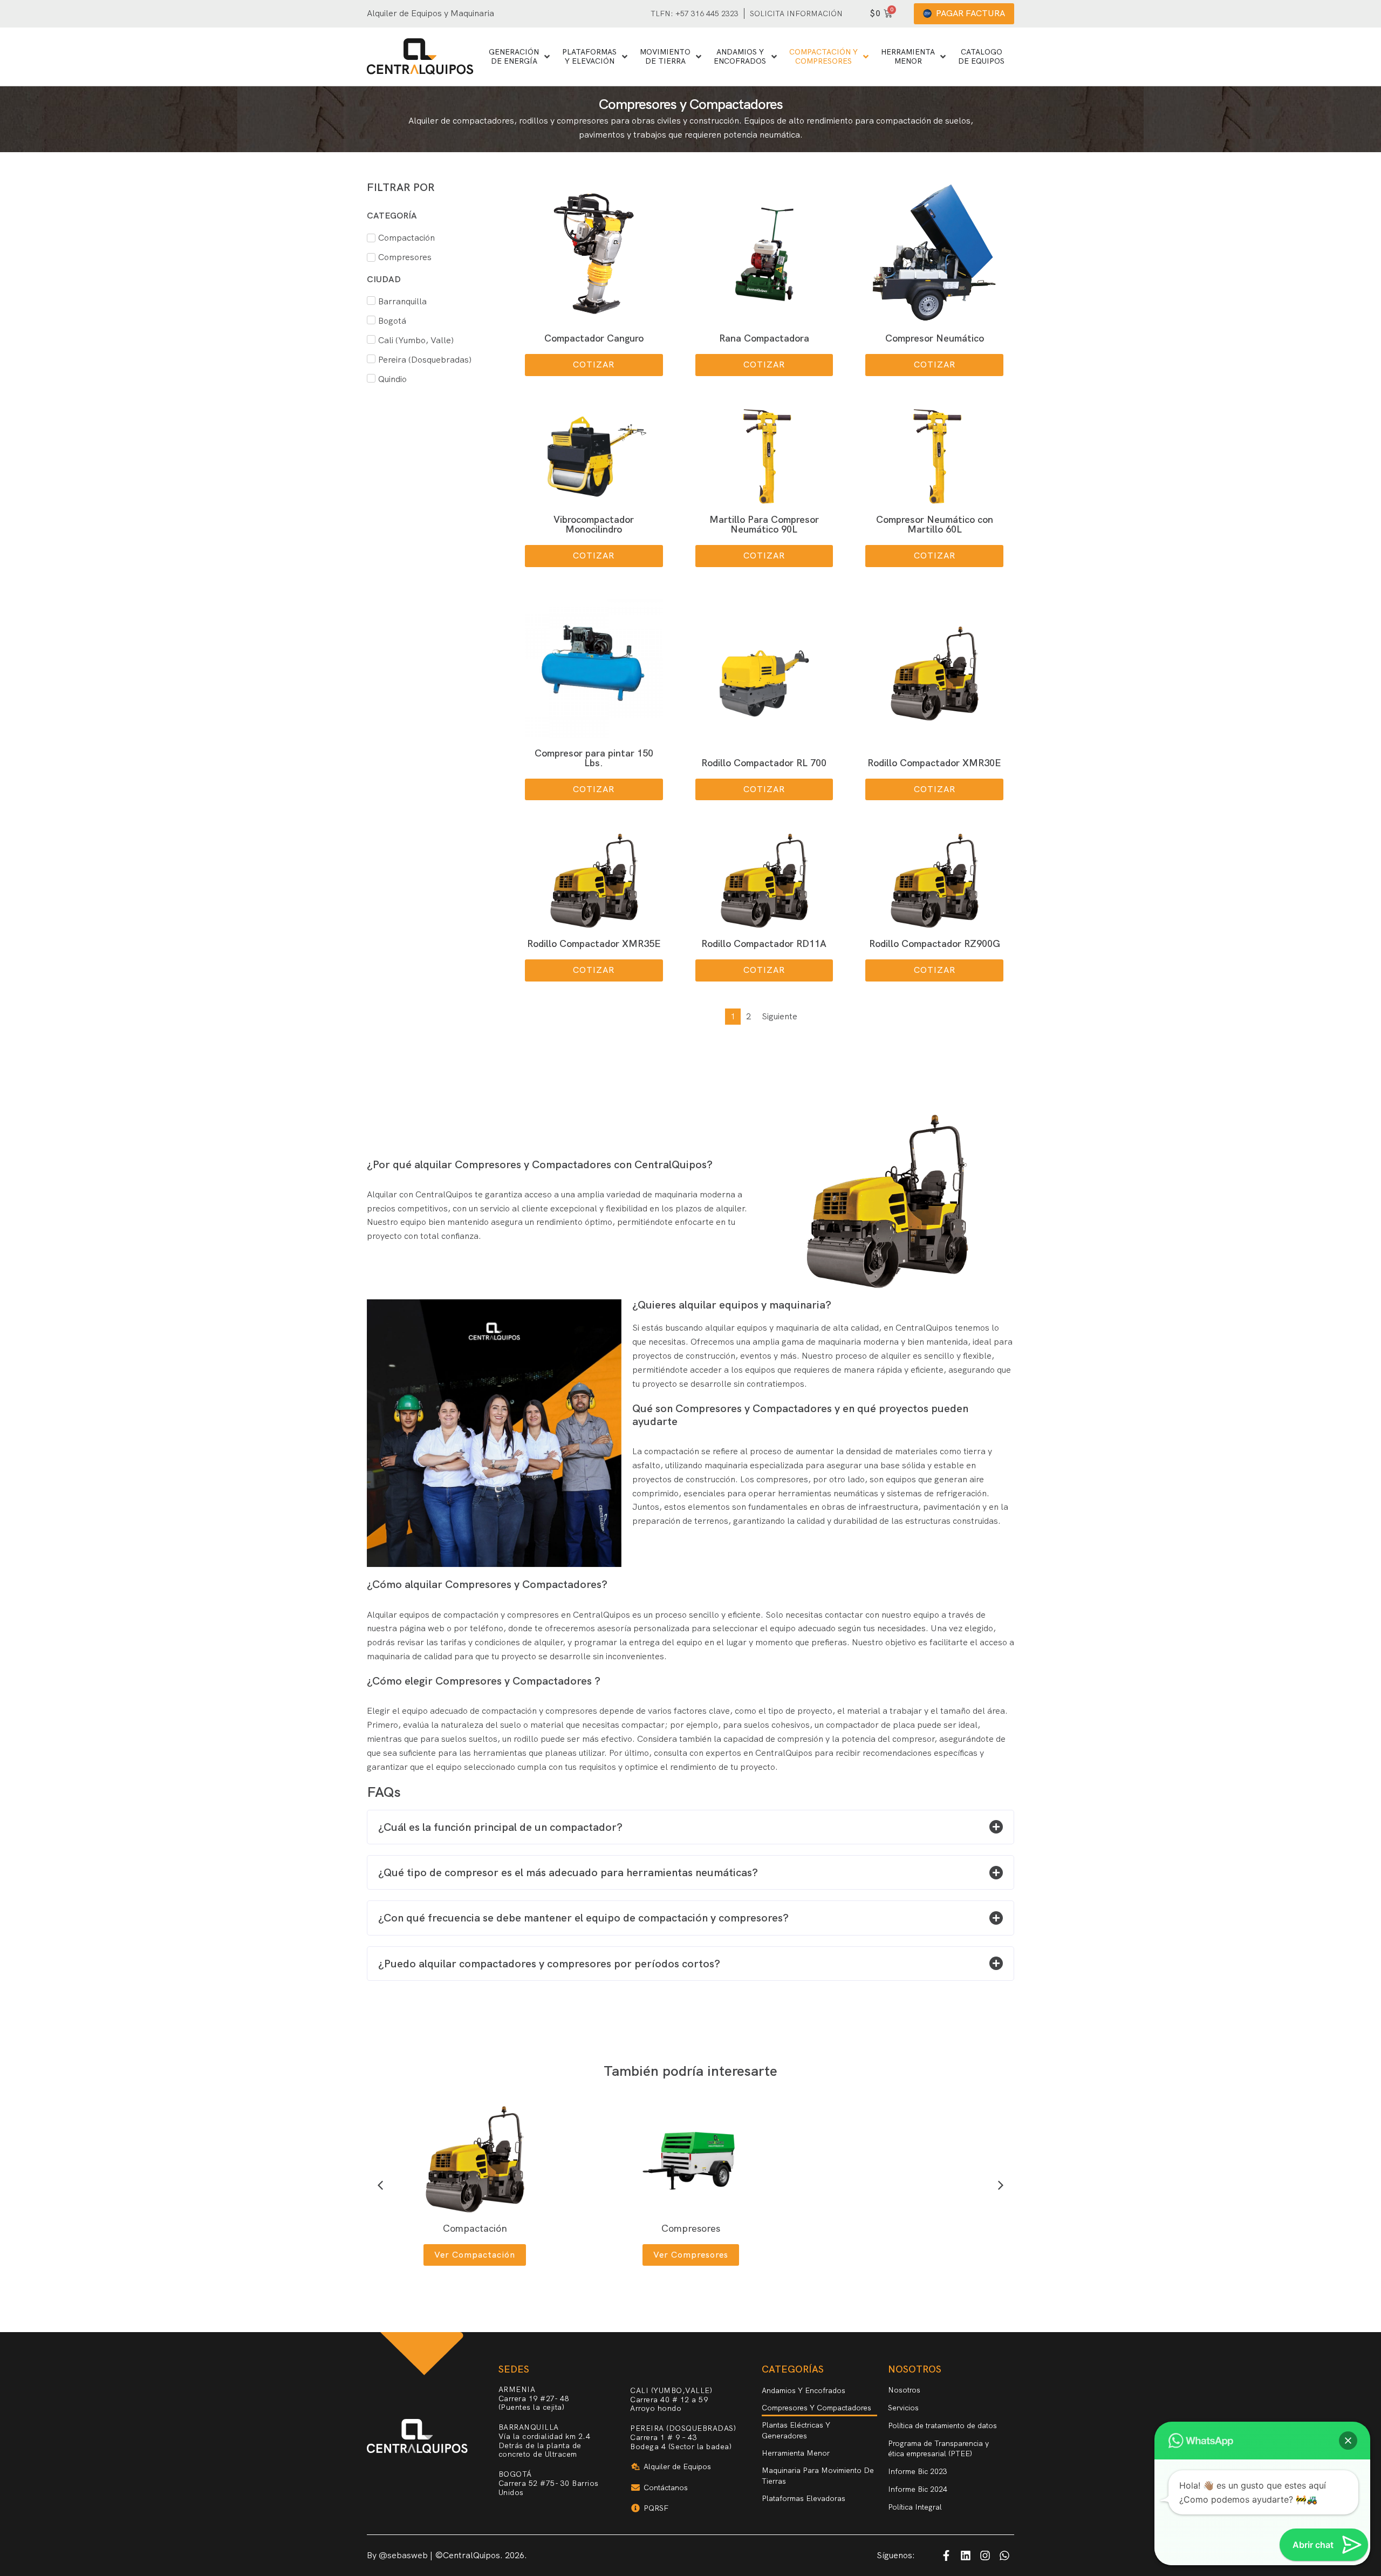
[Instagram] (985, 2555)
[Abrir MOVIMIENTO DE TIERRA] (699, 56)
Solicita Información (796, 13)
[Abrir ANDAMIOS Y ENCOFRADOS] (774, 56)
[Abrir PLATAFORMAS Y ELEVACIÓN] (625, 56)
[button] (594, 365)
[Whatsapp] (1004, 2555)
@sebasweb (403, 2555)
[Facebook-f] (946, 2555)
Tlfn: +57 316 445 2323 (695, 13)
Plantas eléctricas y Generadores (796, 2430)
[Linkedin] (966, 2555)
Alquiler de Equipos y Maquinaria (430, 13)
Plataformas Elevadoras (804, 2498)
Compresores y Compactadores (816, 2408)
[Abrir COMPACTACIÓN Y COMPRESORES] (866, 56)
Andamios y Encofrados (804, 2390)
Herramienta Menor (796, 2453)
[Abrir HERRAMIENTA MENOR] (943, 56)
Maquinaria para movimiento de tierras (818, 2476)
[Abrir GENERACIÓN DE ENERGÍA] (547, 56)
